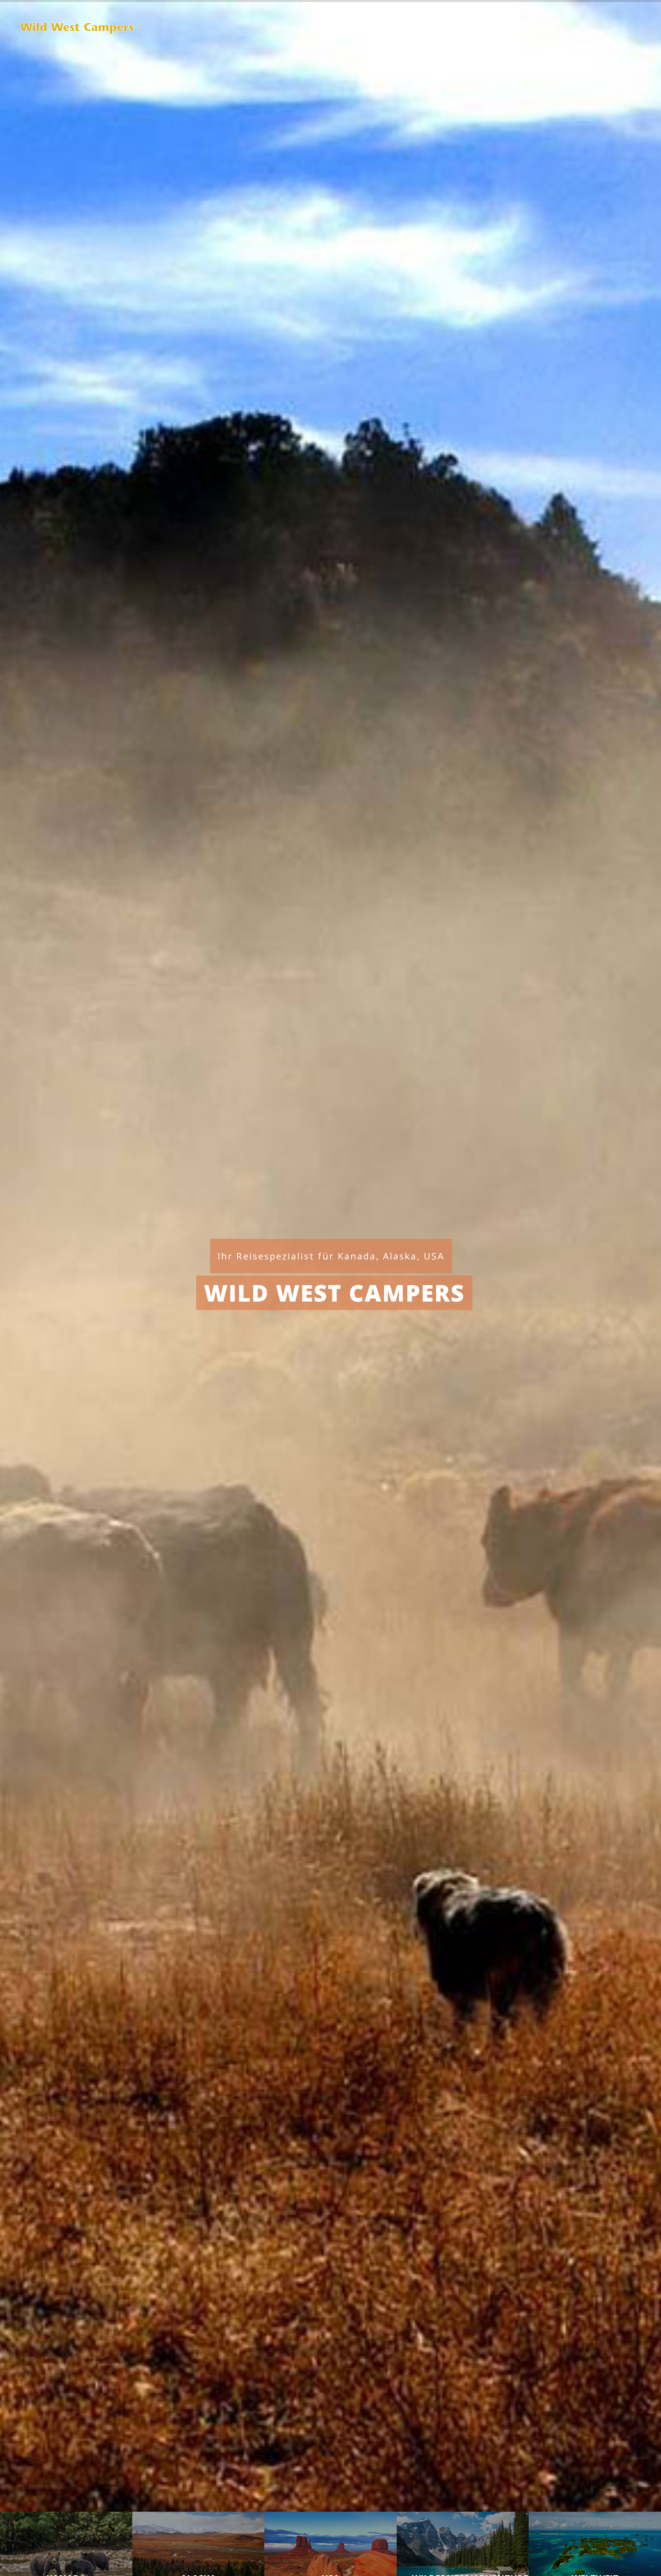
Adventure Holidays (441, 29)
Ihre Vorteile (375, 29)
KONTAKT (502, 29)
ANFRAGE (284, 29)
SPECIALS (326, 29)
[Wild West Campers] (78, 29)
